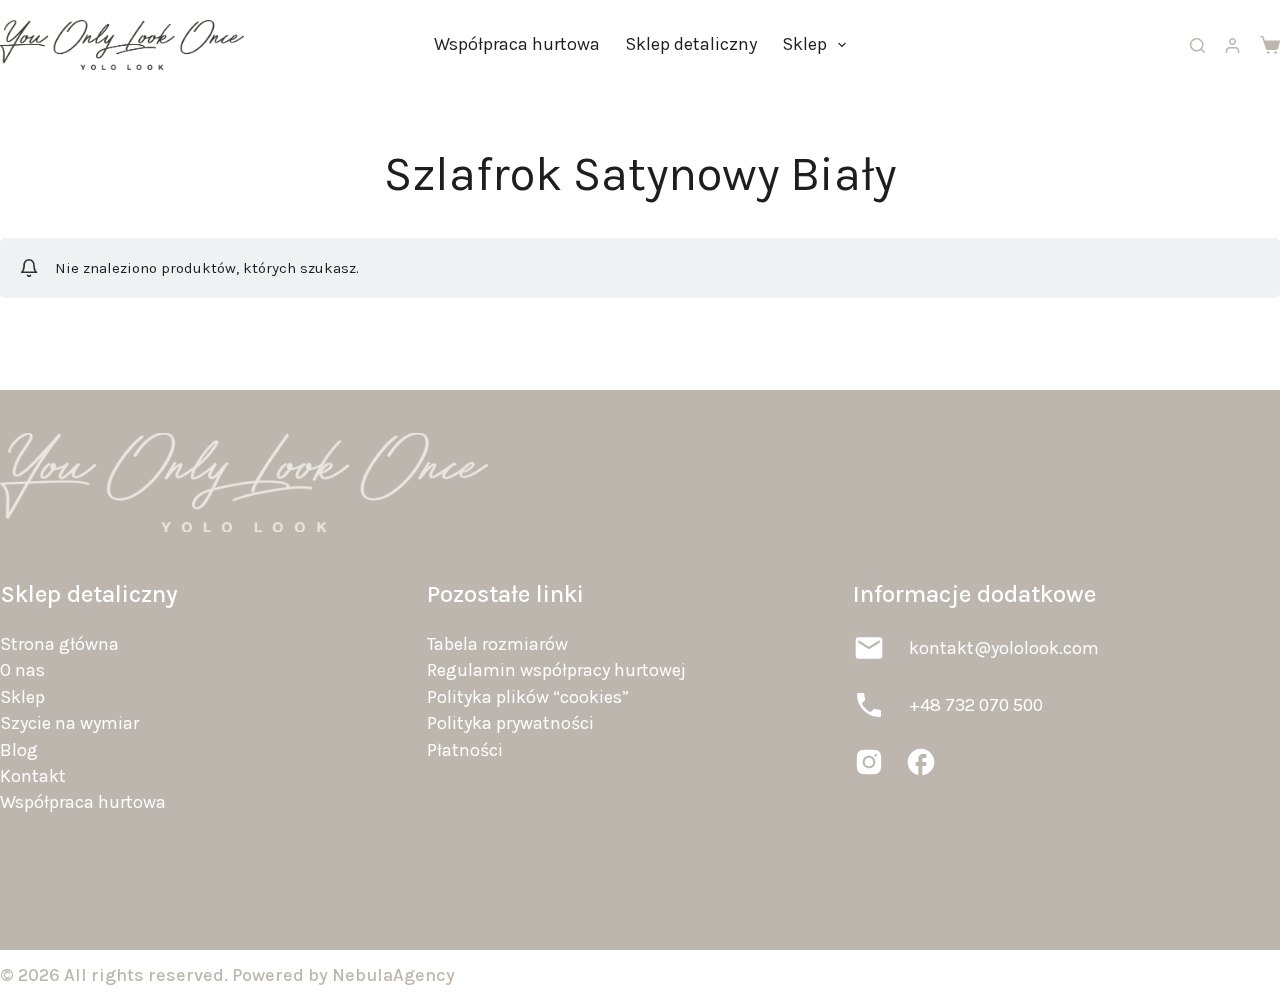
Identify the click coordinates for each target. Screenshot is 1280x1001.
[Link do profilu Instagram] (869, 762)
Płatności (465, 750)
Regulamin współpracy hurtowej (556, 670)
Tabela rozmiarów (497, 644)
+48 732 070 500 (976, 705)
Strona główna (59, 644)
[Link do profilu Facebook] (921, 762)
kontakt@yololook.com (1004, 648)
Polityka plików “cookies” (528, 697)
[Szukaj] (1197, 45)
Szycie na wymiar (69, 723)
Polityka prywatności (510, 723)
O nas (22, 670)
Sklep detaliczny (691, 44)
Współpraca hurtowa (517, 44)
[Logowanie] (1232, 45)
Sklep (804, 44)
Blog (19, 750)
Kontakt (33, 776)
